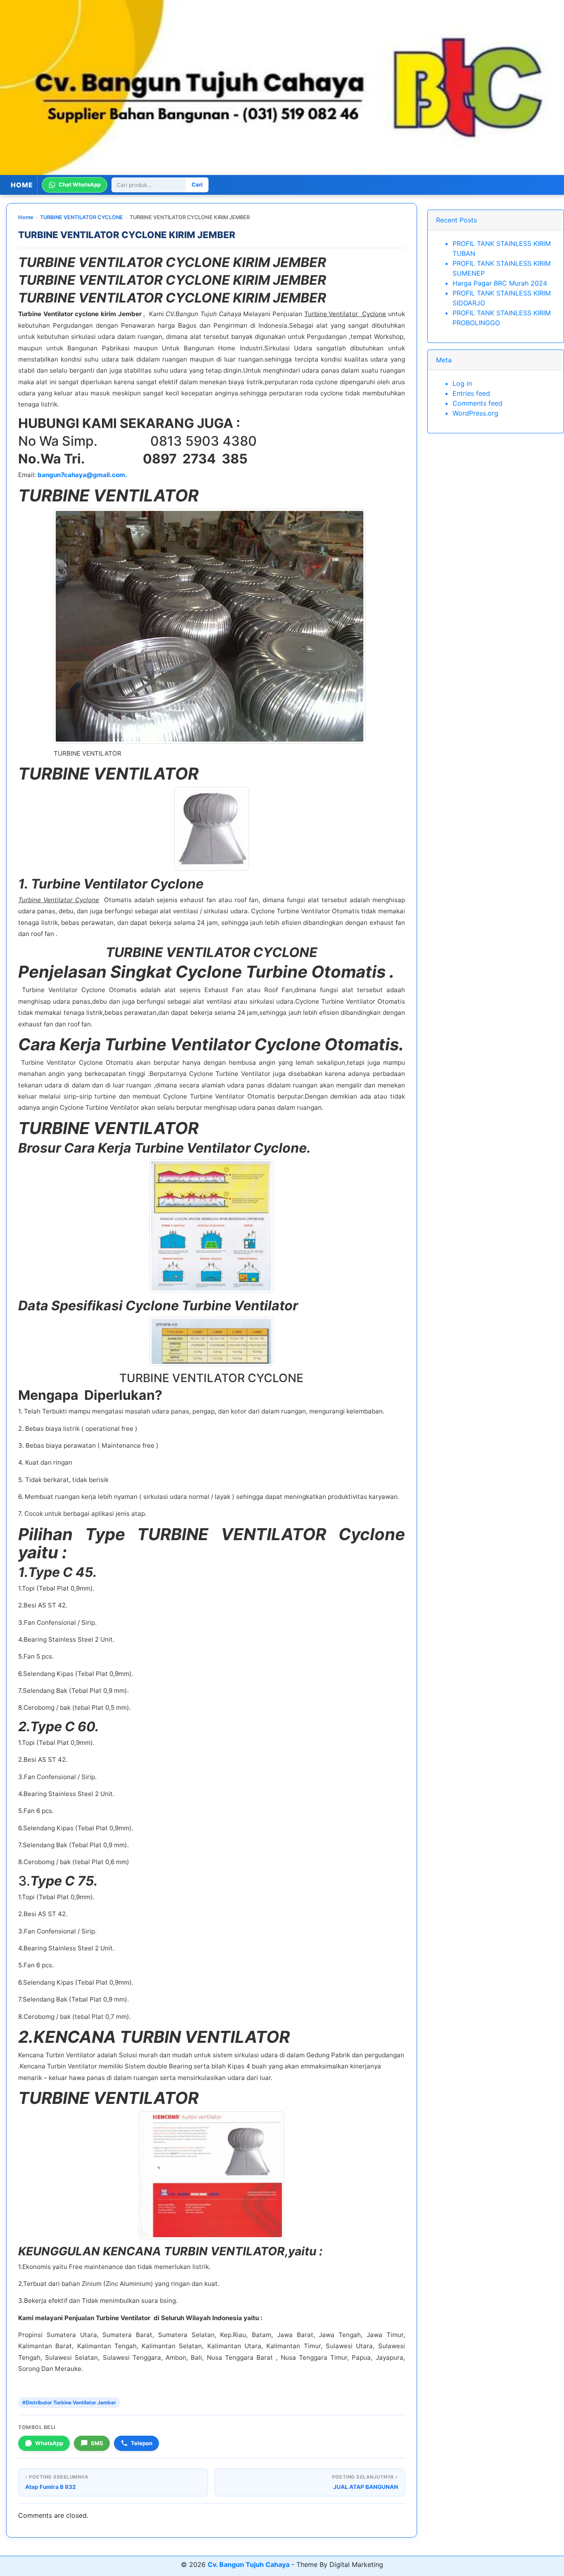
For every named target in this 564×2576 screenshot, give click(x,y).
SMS (97, 2443)
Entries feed (471, 393)
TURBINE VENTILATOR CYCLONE (82, 217)
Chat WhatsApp (80, 185)
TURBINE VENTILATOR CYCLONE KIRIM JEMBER (127, 235)
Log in (462, 383)
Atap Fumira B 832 (51, 2487)
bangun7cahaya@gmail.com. (82, 475)
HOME (22, 185)
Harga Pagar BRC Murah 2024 (500, 283)
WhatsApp (49, 2443)
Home (26, 217)
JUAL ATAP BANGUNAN (365, 2487)
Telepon (142, 2443)
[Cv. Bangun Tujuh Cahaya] (282, 87)
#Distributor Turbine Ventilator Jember (69, 2402)
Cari (197, 185)
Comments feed (478, 403)
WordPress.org (475, 413)
